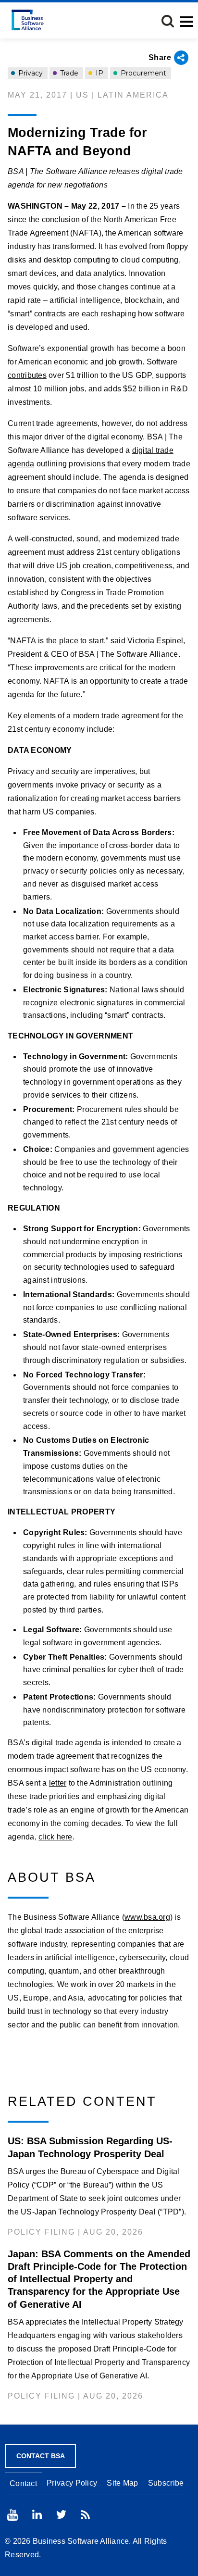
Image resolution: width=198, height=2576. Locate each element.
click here (56, 1837)
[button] (168, 21)
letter (58, 1783)
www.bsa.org (147, 1917)
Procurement (142, 73)
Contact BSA (41, 2456)
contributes (27, 375)
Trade (68, 73)
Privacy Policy (72, 2483)
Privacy (30, 73)
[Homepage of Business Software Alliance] (28, 20)
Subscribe (166, 2483)
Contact (23, 2483)
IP (99, 73)
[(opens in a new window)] (12, 2515)
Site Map (122, 2483)
